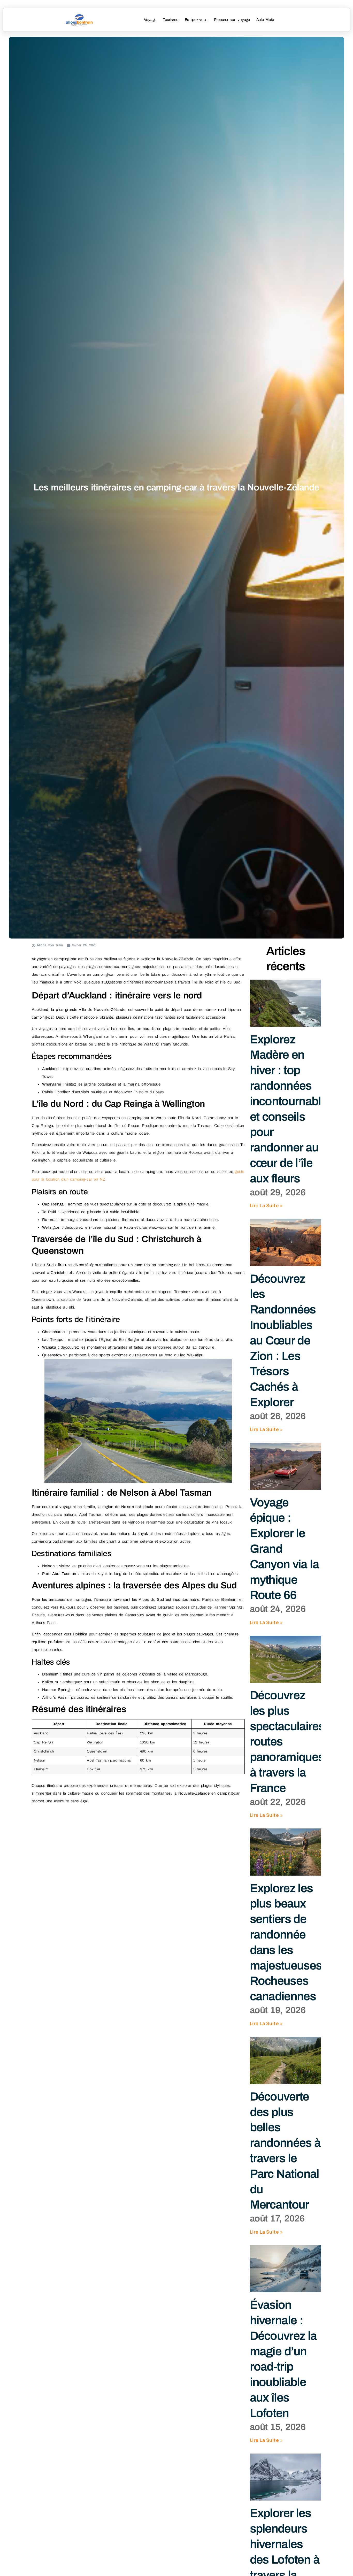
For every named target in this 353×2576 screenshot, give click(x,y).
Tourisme (171, 20)
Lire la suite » (266, 1205)
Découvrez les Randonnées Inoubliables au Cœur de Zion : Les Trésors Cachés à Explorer (283, 1341)
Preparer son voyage (232, 20)
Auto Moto (265, 20)
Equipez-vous (196, 20)
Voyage (150, 20)
